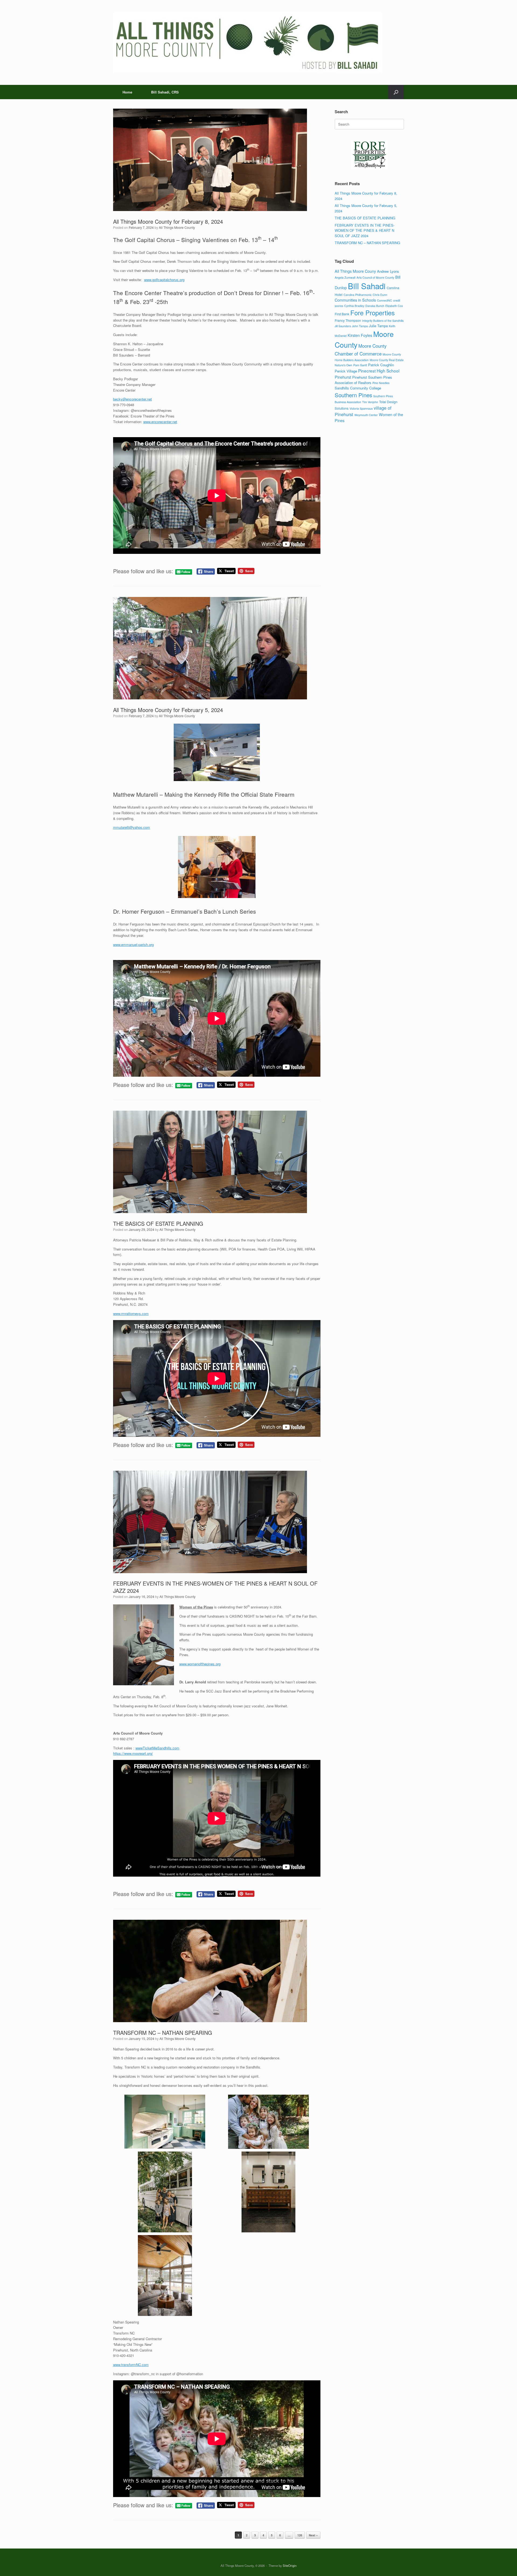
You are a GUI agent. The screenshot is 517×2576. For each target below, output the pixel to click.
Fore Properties (373, 313)
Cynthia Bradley (354, 306)
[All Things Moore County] (248, 42)
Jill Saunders (343, 326)
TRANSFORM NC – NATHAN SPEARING (163, 2033)
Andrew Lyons (388, 271)
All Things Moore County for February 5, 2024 (168, 710)
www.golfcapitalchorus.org (164, 280)
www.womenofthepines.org (200, 1664)
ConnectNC (385, 300)
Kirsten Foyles (360, 335)
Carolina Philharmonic (358, 295)
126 (300, 2535)
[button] (396, 92)
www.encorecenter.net (160, 422)
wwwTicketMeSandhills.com (157, 1748)
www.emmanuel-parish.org (133, 945)
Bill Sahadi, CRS (165, 92)
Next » (313, 2535)
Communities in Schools (355, 300)
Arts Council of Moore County (375, 277)
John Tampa (360, 326)
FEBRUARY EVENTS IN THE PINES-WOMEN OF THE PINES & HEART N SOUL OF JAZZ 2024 (215, 1587)
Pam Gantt (360, 365)
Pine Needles (381, 383)
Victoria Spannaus (361, 408)
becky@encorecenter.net (132, 399)
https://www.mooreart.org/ (133, 1753)
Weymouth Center (366, 415)
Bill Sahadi (367, 286)
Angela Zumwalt (345, 277)
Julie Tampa (378, 326)
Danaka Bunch (375, 306)
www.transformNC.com (131, 2365)
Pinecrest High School (379, 371)
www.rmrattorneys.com (131, 1313)
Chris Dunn (380, 295)
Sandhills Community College (358, 388)
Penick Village (346, 371)
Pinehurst (343, 377)
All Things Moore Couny (355, 271)
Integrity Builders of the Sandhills (383, 321)
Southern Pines (353, 395)
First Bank (342, 314)
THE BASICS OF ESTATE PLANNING (158, 1223)
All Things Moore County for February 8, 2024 (168, 221)
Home (127, 92)
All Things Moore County (177, 227)
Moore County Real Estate (387, 360)
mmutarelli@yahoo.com (132, 827)
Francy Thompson (348, 320)
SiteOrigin (290, 2565)
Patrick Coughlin (381, 365)
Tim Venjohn (370, 402)
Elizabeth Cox (394, 306)
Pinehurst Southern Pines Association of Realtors (363, 380)
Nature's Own (343, 365)
